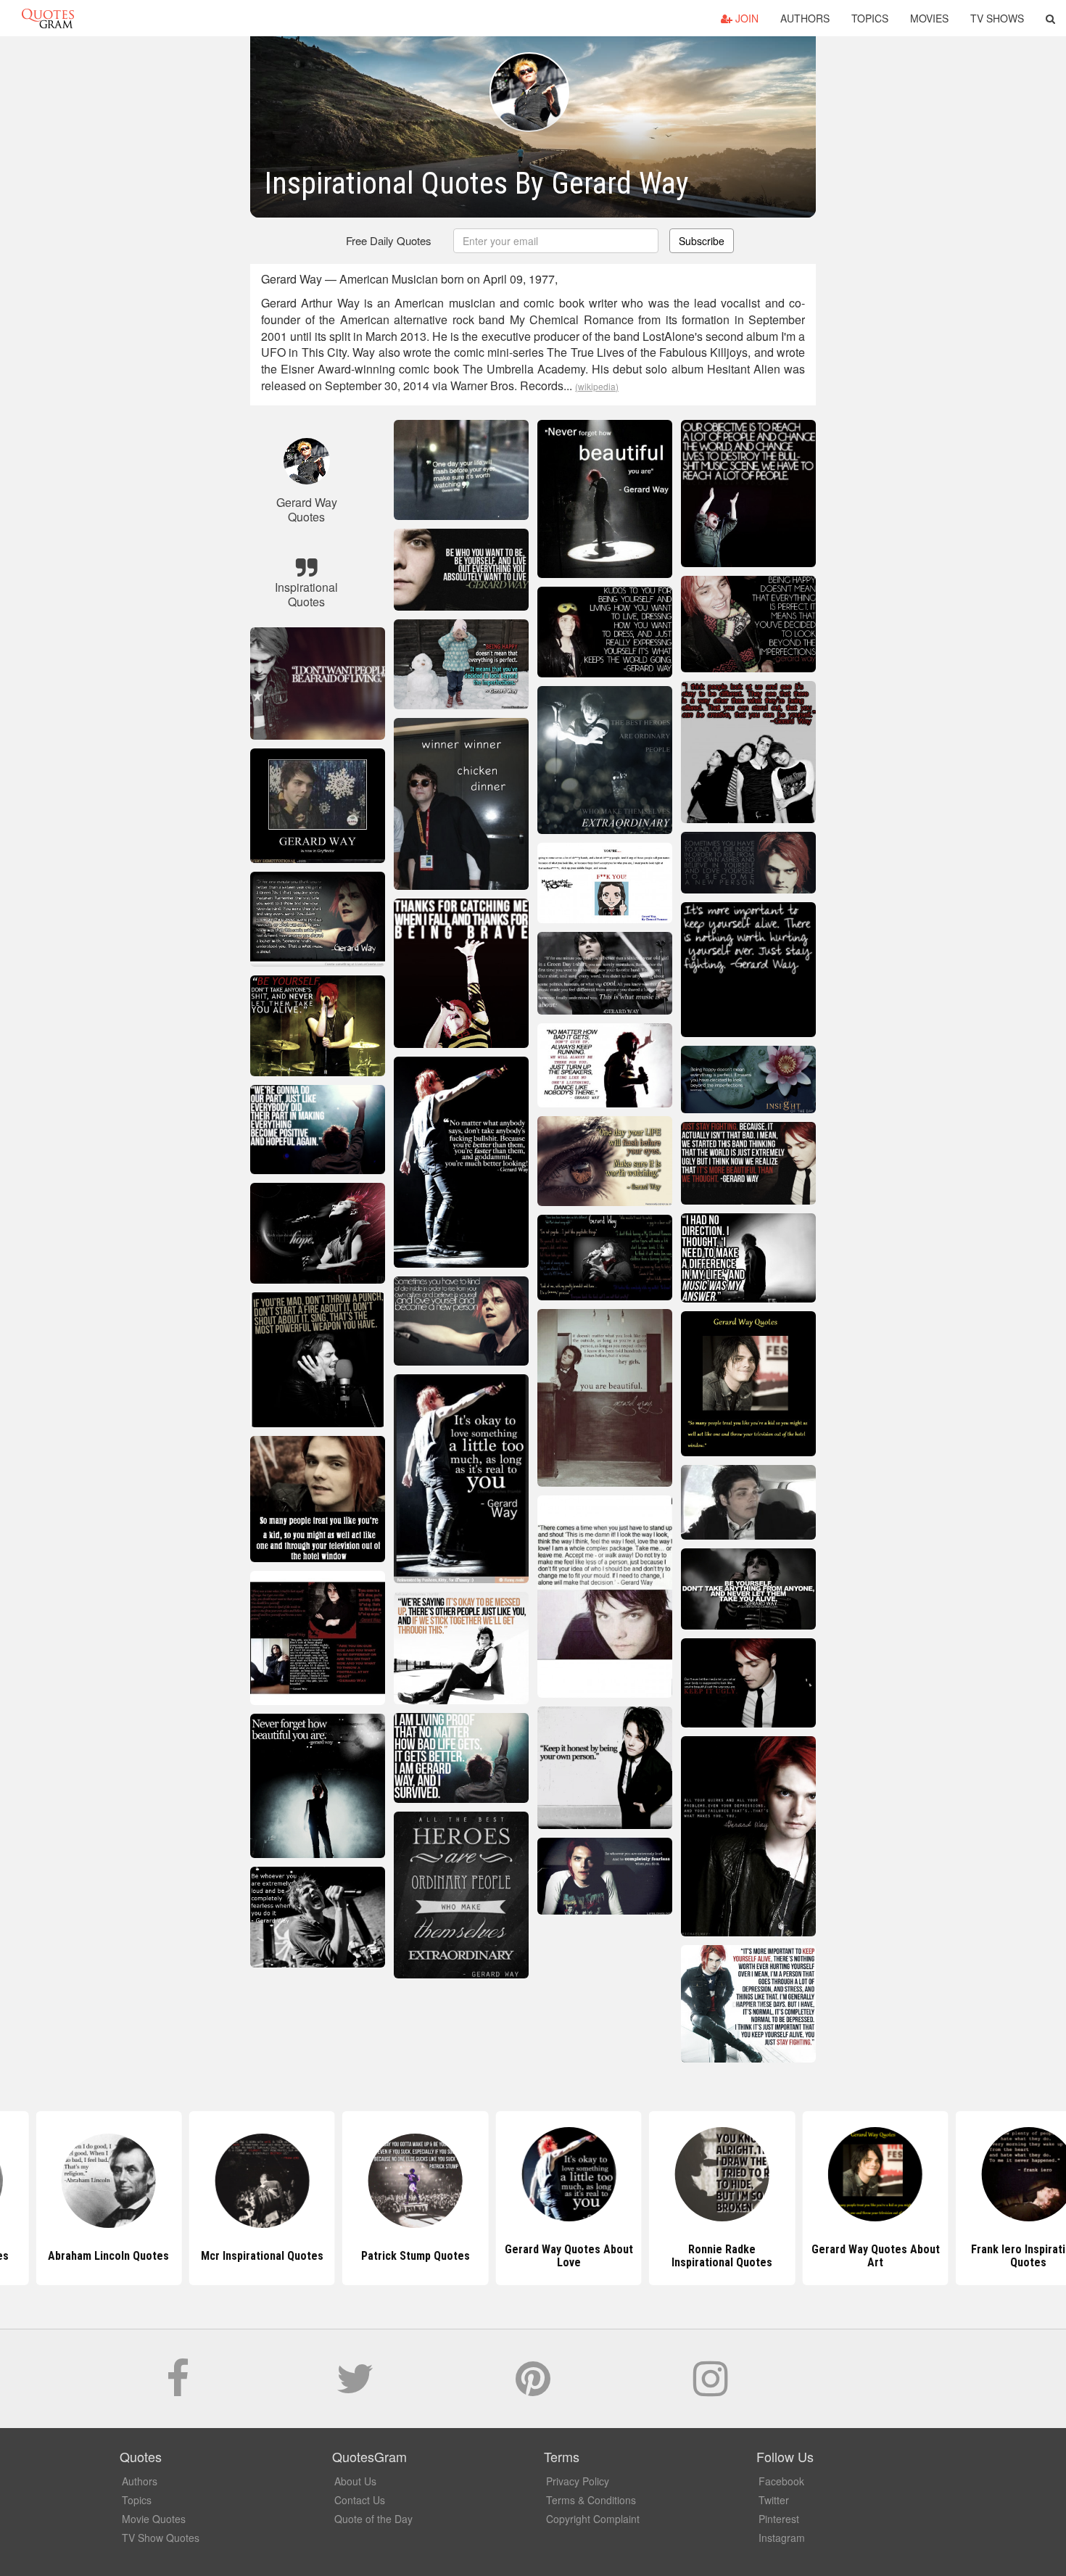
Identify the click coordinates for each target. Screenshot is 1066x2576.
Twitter (774, 2500)
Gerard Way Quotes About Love (533, 2256)
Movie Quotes (154, 2519)
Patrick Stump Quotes (380, 2256)
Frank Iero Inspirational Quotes (993, 2256)
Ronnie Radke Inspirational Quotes (686, 2256)
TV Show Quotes (161, 2538)
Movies (929, 18)
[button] (1050, 18)
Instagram (782, 2538)
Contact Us (360, 2500)
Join (745, 18)
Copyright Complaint (593, 2519)
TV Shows (997, 18)
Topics (870, 18)
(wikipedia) (597, 386)
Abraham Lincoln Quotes (73, 2256)
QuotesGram (48, 18)
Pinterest (779, 2519)
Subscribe (702, 241)
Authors (805, 18)
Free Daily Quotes (389, 240)
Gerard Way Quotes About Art (839, 2256)
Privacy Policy (578, 2481)
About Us (355, 2481)
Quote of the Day (373, 2519)
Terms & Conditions (591, 2500)
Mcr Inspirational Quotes (227, 2256)
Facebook (781, 2481)
